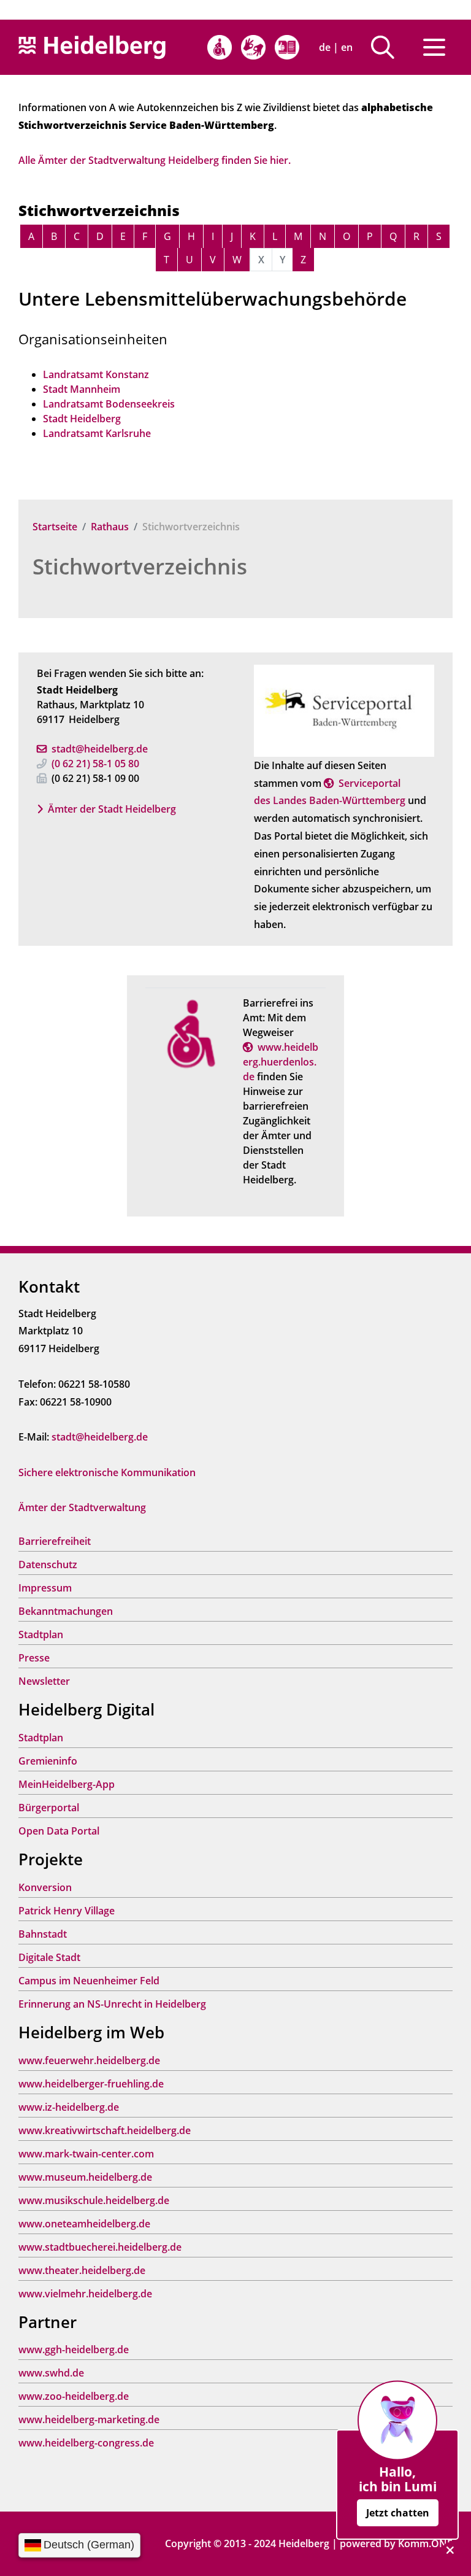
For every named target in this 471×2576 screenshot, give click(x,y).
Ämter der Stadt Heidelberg (112, 809)
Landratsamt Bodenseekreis (109, 404)
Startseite (55, 527)
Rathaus (110, 527)
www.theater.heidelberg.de (82, 2270)
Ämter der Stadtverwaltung (82, 1507)
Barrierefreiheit (55, 1541)
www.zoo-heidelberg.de (74, 2396)
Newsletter (44, 1681)
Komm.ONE (425, 2543)
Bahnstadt (43, 1934)
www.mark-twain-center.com (86, 2154)
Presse (34, 1658)
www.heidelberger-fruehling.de (91, 2084)
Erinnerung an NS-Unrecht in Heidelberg (112, 2004)
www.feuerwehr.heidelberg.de (89, 2060)
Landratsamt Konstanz (96, 374)
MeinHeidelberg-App (67, 1784)
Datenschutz (48, 1565)
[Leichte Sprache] (287, 47)
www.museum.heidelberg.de (85, 2177)
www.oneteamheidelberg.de (84, 2224)
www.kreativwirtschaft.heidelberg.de (105, 2130)
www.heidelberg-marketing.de (89, 2419)
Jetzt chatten (398, 2513)
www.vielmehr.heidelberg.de (85, 2294)
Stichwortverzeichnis (140, 566)
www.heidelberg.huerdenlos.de (281, 1062)
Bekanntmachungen (66, 1611)
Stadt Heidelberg (82, 419)
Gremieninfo (48, 1761)
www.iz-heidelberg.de (69, 2107)
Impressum (45, 1588)
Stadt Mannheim (82, 389)
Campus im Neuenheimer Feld (89, 1981)
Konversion (45, 1887)
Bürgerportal (49, 1808)
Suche (387, 47)
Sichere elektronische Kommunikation (107, 1472)
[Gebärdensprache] (253, 47)
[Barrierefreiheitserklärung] (220, 47)
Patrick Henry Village (67, 1911)
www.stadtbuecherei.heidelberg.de (100, 2247)
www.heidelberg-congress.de (86, 2443)
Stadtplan (41, 1634)
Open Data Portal (59, 1831)
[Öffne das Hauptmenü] (434, 47)
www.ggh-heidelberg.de (74, 2350)
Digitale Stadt (49, 1957)
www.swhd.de (51, 2373)
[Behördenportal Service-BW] (344, 710)
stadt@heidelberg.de (100, 749)
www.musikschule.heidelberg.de (94, 2200)
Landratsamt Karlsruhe (97, 433)
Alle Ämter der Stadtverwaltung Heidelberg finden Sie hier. (155, 160)
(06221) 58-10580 (95, 764)
